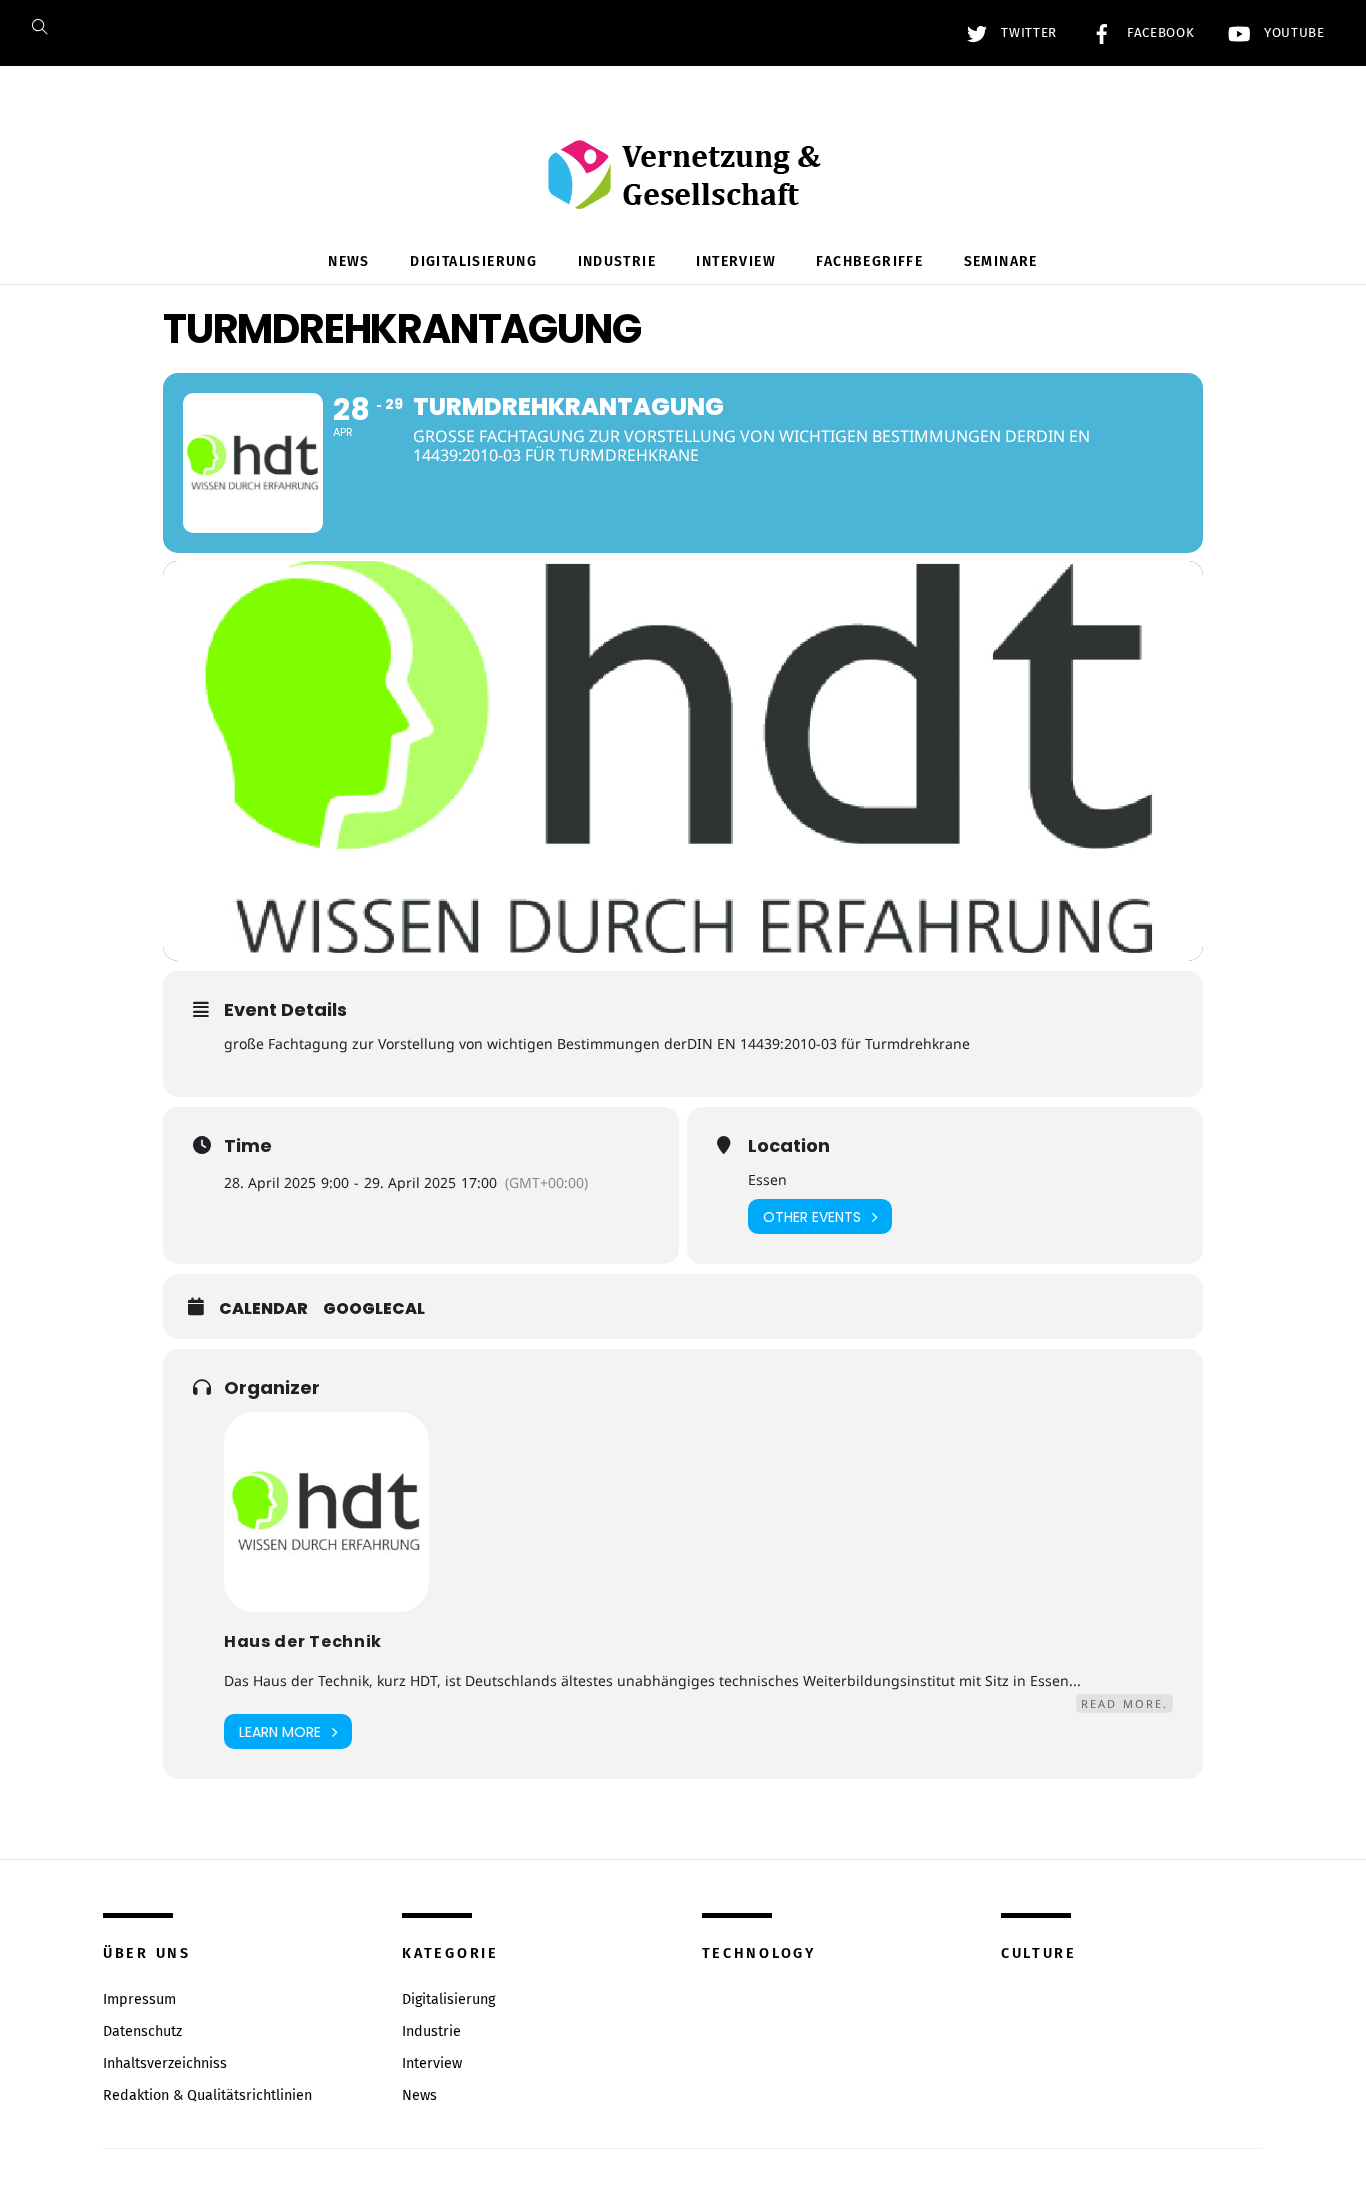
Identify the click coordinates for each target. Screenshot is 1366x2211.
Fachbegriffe (869, 261)
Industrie (617, 261)
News (349, 261)
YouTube (1291, 33)
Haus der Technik (303, 1641)
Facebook (1158, 33)
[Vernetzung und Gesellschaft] (683, 188)
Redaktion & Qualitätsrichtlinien (207, 2095)
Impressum (139, 1999)
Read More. (1124, 1703)
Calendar (263, 1309)
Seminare (1001, 261)
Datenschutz (142, 2031)
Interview (736, 261)
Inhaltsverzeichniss (165, 2063)
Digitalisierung (473, 261)
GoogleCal (374, 1309)
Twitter (1027, 33)
